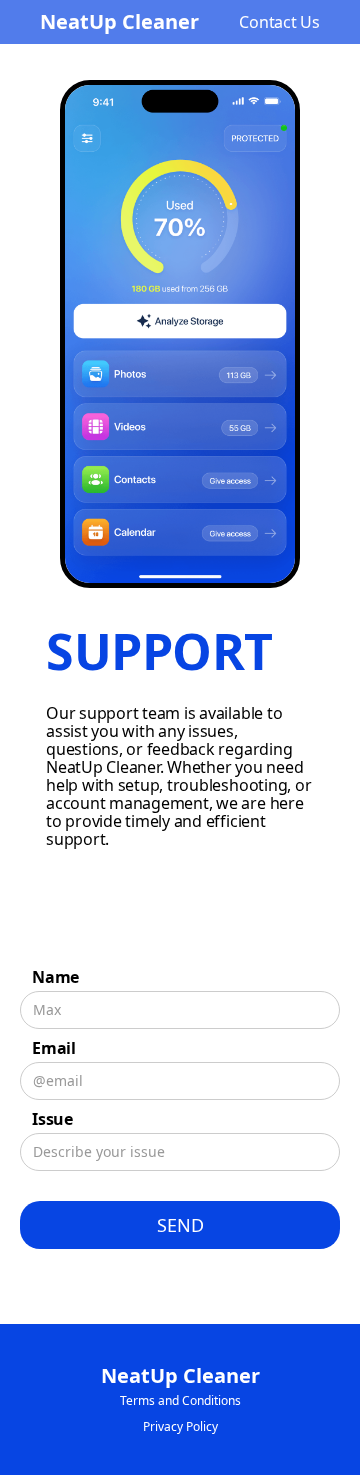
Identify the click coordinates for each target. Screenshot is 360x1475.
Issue (52, 1119)
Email (54, 1048)
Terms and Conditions (180, 1401)
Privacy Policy (180, 1427)
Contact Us (279, 22)
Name (55, 977)
